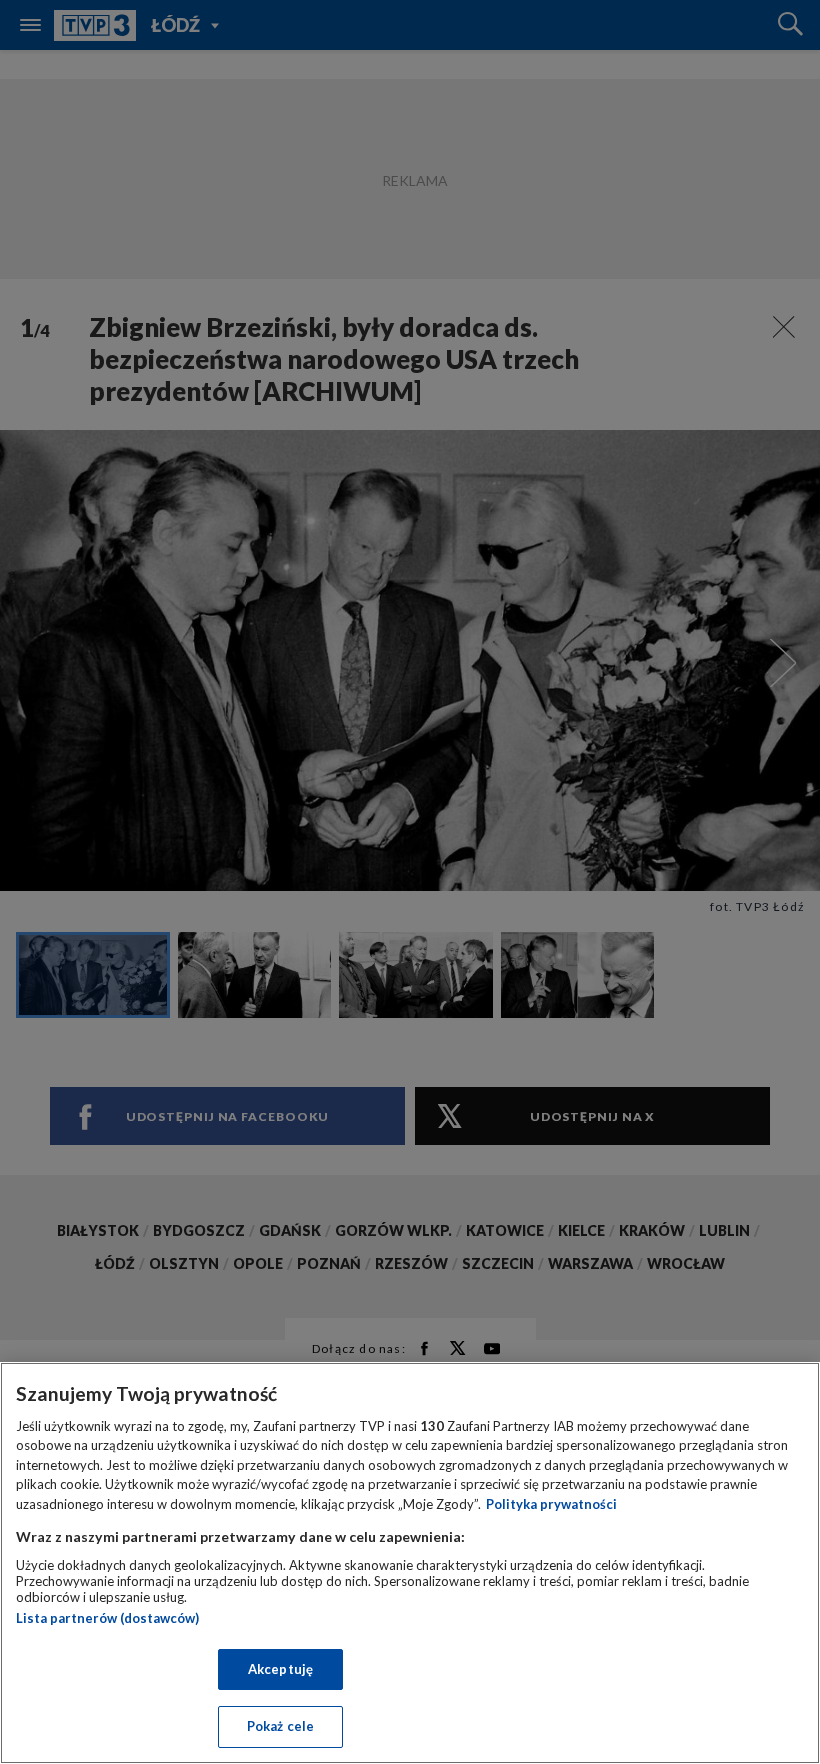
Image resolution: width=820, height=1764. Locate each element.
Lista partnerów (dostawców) (107, 1618)
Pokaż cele (280, 1726)
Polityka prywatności (551, 1504)
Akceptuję (280, 1669)
